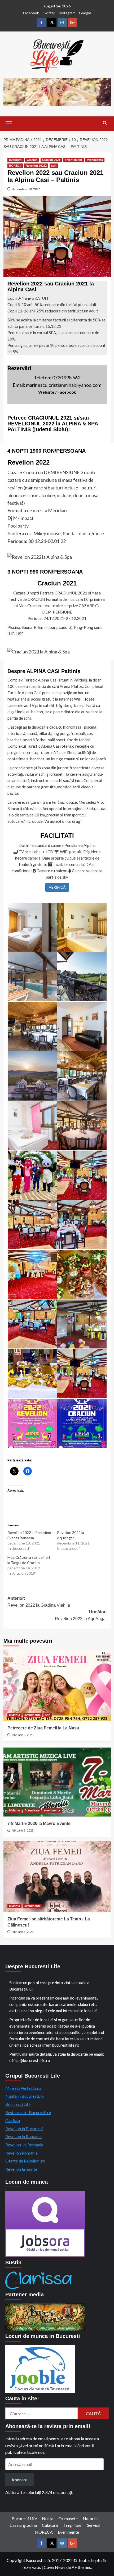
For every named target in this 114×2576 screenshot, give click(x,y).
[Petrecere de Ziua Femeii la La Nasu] (57, 1685)
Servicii (94, 2525)
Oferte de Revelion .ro (25, 2161)
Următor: (81, 1615)
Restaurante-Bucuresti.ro (28, 2112)
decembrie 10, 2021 (26, 189)
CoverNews (55, 2567)
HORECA (44, 2532)
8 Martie (14, 1715)
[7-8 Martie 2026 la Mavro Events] (57, 1781)
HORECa (15, 166)
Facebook (31, 13)
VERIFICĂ (57, 887)
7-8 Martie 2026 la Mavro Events (39, 1823)
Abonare (19, 2480)
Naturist (90, 2518)
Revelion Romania (21, 2153)
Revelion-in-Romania (24, 2145)
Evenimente (68, 2532)
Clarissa (13, 2120)
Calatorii (50, 2525)
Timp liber (72, 2525)
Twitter (49, 13)
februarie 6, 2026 (23, 1735)
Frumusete (68, 2518)
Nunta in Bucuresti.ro (25, 2096)
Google (85, 13)
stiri (54, 166)
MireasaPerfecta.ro (23, 2088)
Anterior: (39, 1602)
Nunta (48, 2518)
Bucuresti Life (18, 2104)
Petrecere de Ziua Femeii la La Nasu (43, 1728)
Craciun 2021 (51, 160)
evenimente (95, 160)
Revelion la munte (21, 2169)
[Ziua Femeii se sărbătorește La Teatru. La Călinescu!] (57, 1877)
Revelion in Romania (23, 2136)
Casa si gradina (23, 2525)
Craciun (32, 160)
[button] (9, 123)
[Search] (105, 123)
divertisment (73, 160)
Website (46, 392)
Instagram (67, 13)
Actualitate (32, 1810)
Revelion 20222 (36, 166)
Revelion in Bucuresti (24, 2129)
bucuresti (16, 160)
